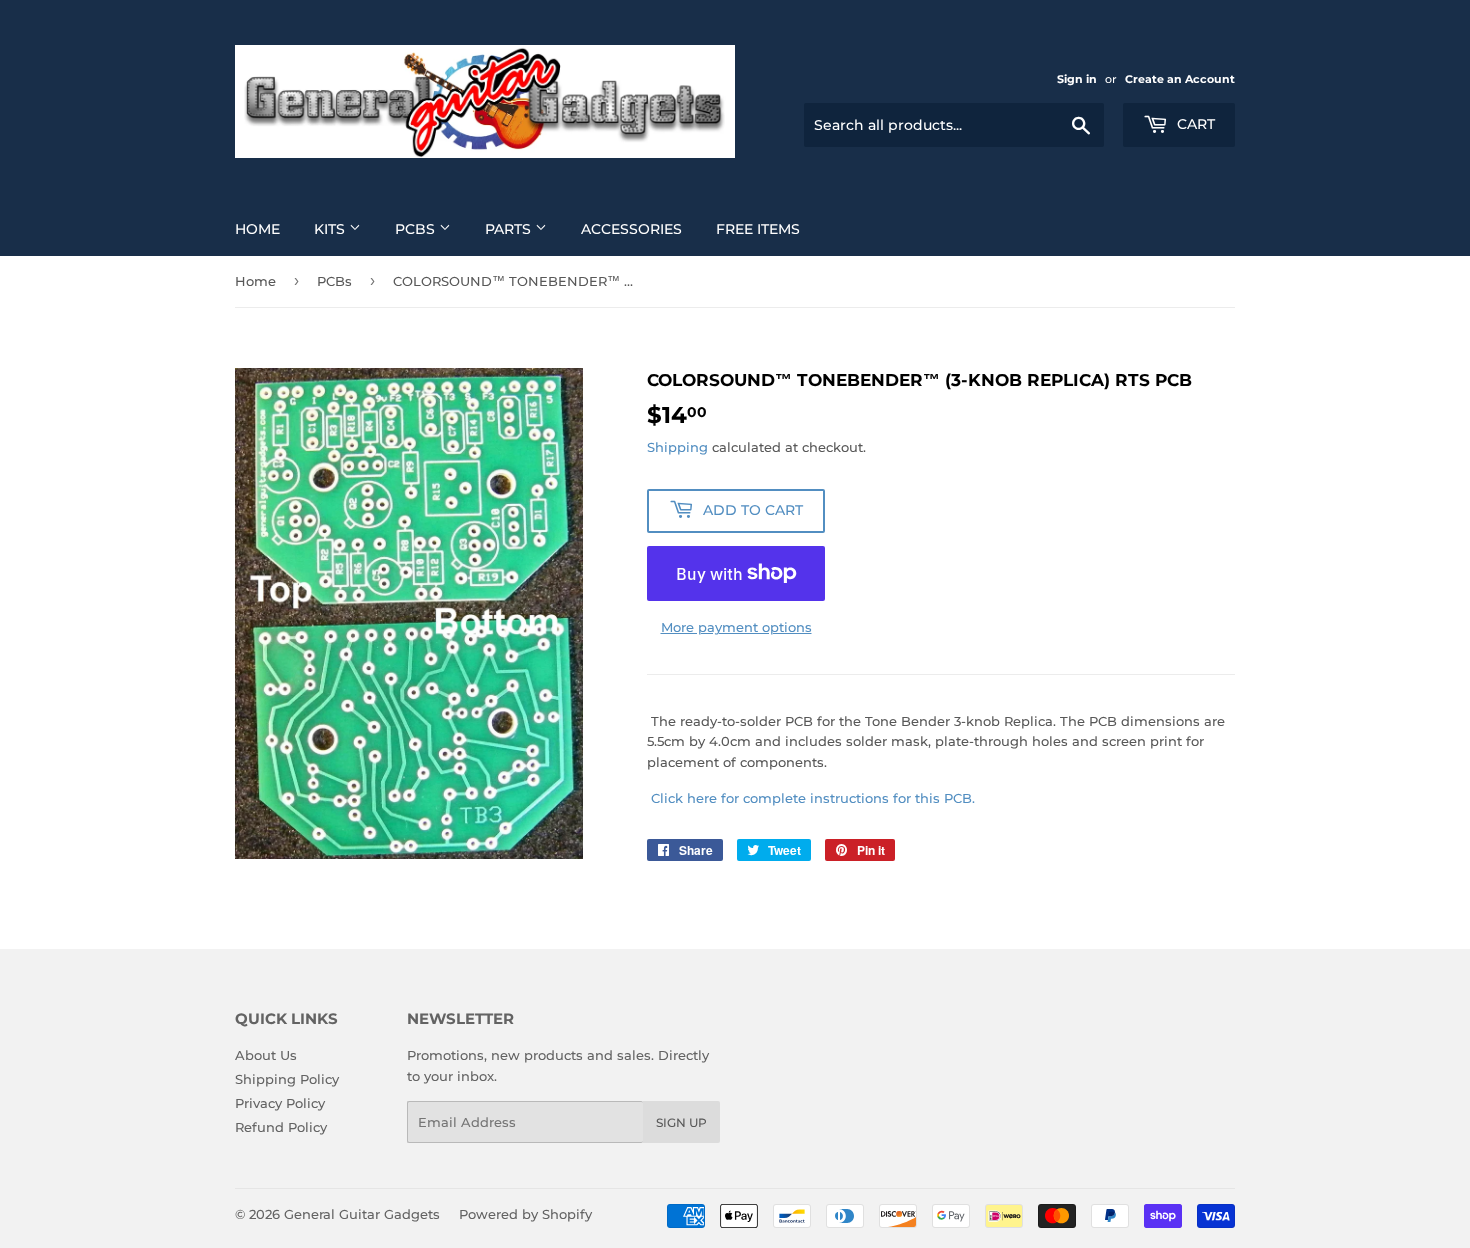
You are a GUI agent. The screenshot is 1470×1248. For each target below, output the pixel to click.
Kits (331, 229)
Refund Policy (281, 1127)
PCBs (417, 229)
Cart (1194, 124)
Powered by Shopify (525, 1214)
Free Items (758, 229)
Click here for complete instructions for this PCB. (813, 798)
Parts (510, 229)
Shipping (677, 447)
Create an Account (1180, 79)
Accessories (631, 229)
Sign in (1077, 79)
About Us (266, 1055)
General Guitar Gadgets (362, 1214)
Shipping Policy (287, 1079)
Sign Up (681, 1122)
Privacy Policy (280, 1103)
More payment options (736, 627)
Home (257, 229)
